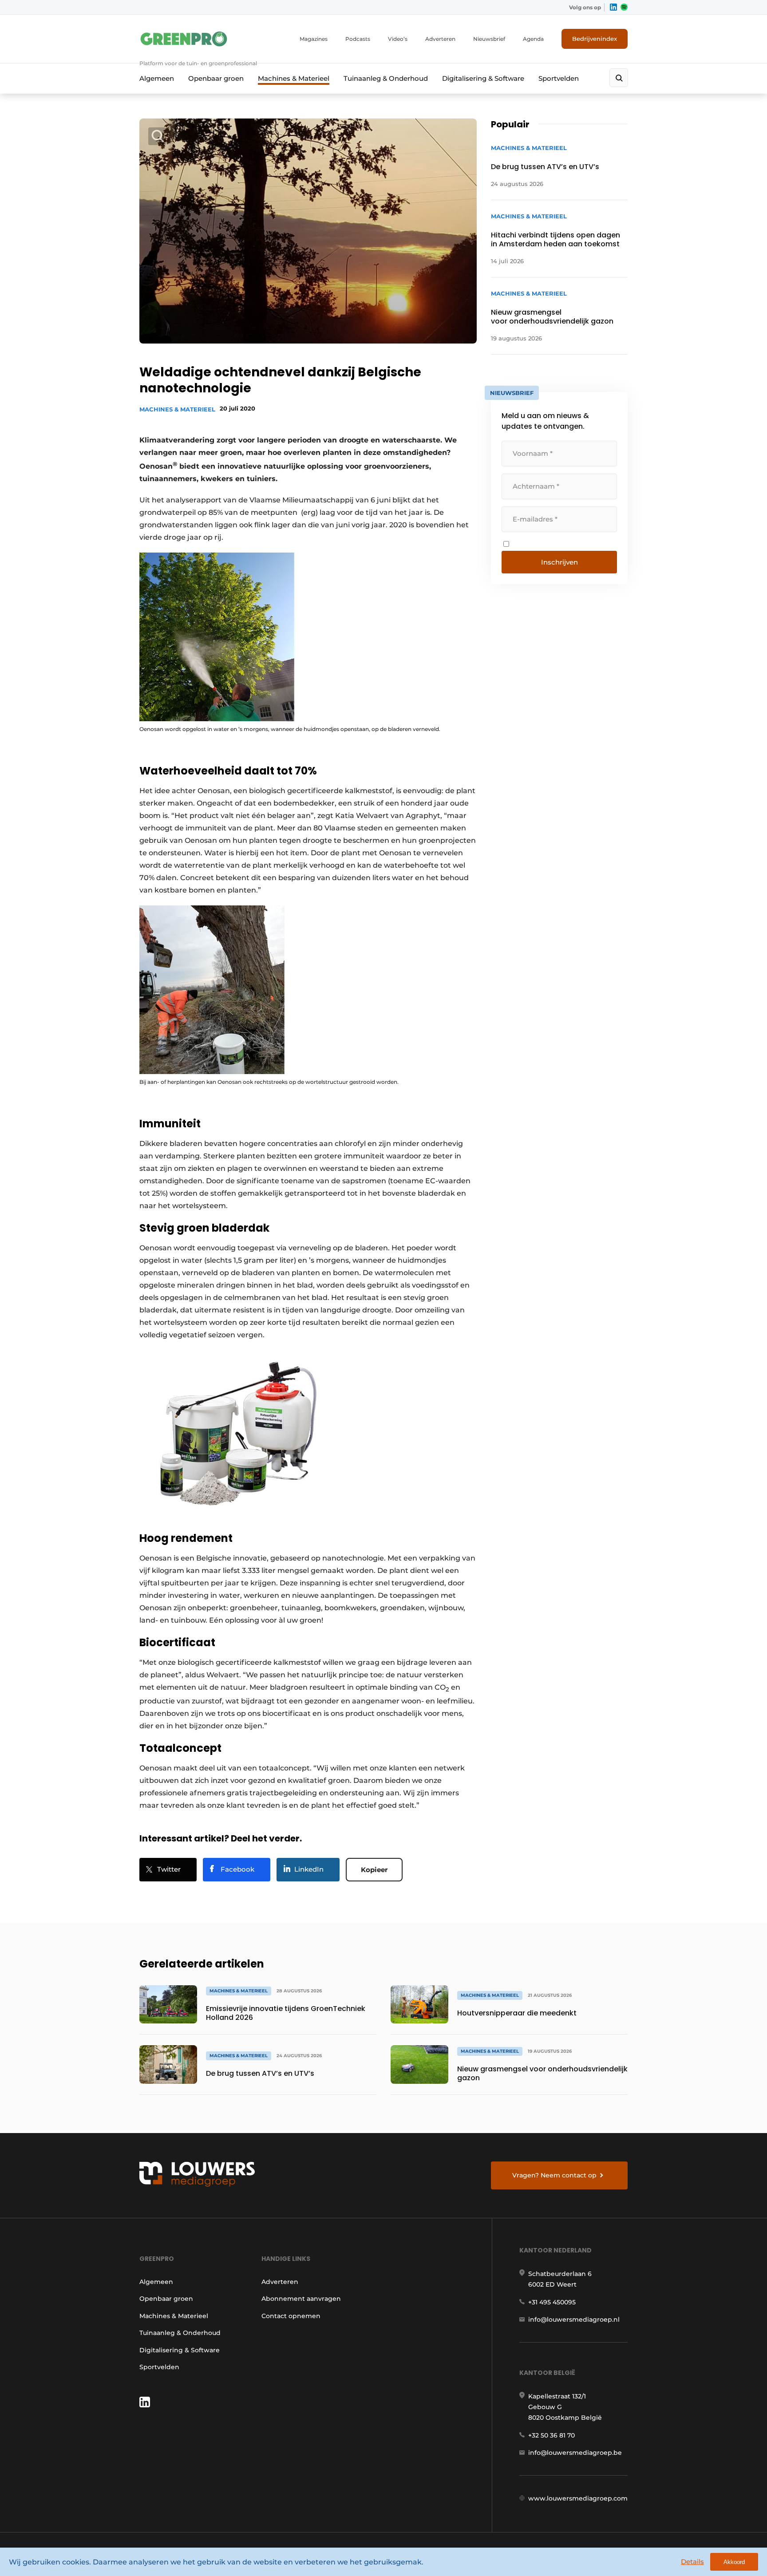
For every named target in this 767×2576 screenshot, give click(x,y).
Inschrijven (559, 562)
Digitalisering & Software (483, 78)
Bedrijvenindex (595, 39)
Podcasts (358, 39)
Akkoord (734, 2562)
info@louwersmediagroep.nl (574, 2319)
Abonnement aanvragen (301, 2299)
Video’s (398, 39)
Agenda (533, 39)
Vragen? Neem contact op (554, 2175)
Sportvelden (559, 78)
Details (692, 2562)
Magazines (314, 39)
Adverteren (440, 39)
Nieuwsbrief (489, 39)
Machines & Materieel (294, 78)
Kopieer (374, 1870)
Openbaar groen (216, 78)
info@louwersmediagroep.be (575, 2453)
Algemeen (157, 78)
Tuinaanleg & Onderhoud (386, 78)
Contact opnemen (291, 2316)
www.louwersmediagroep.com (578, 2498)
